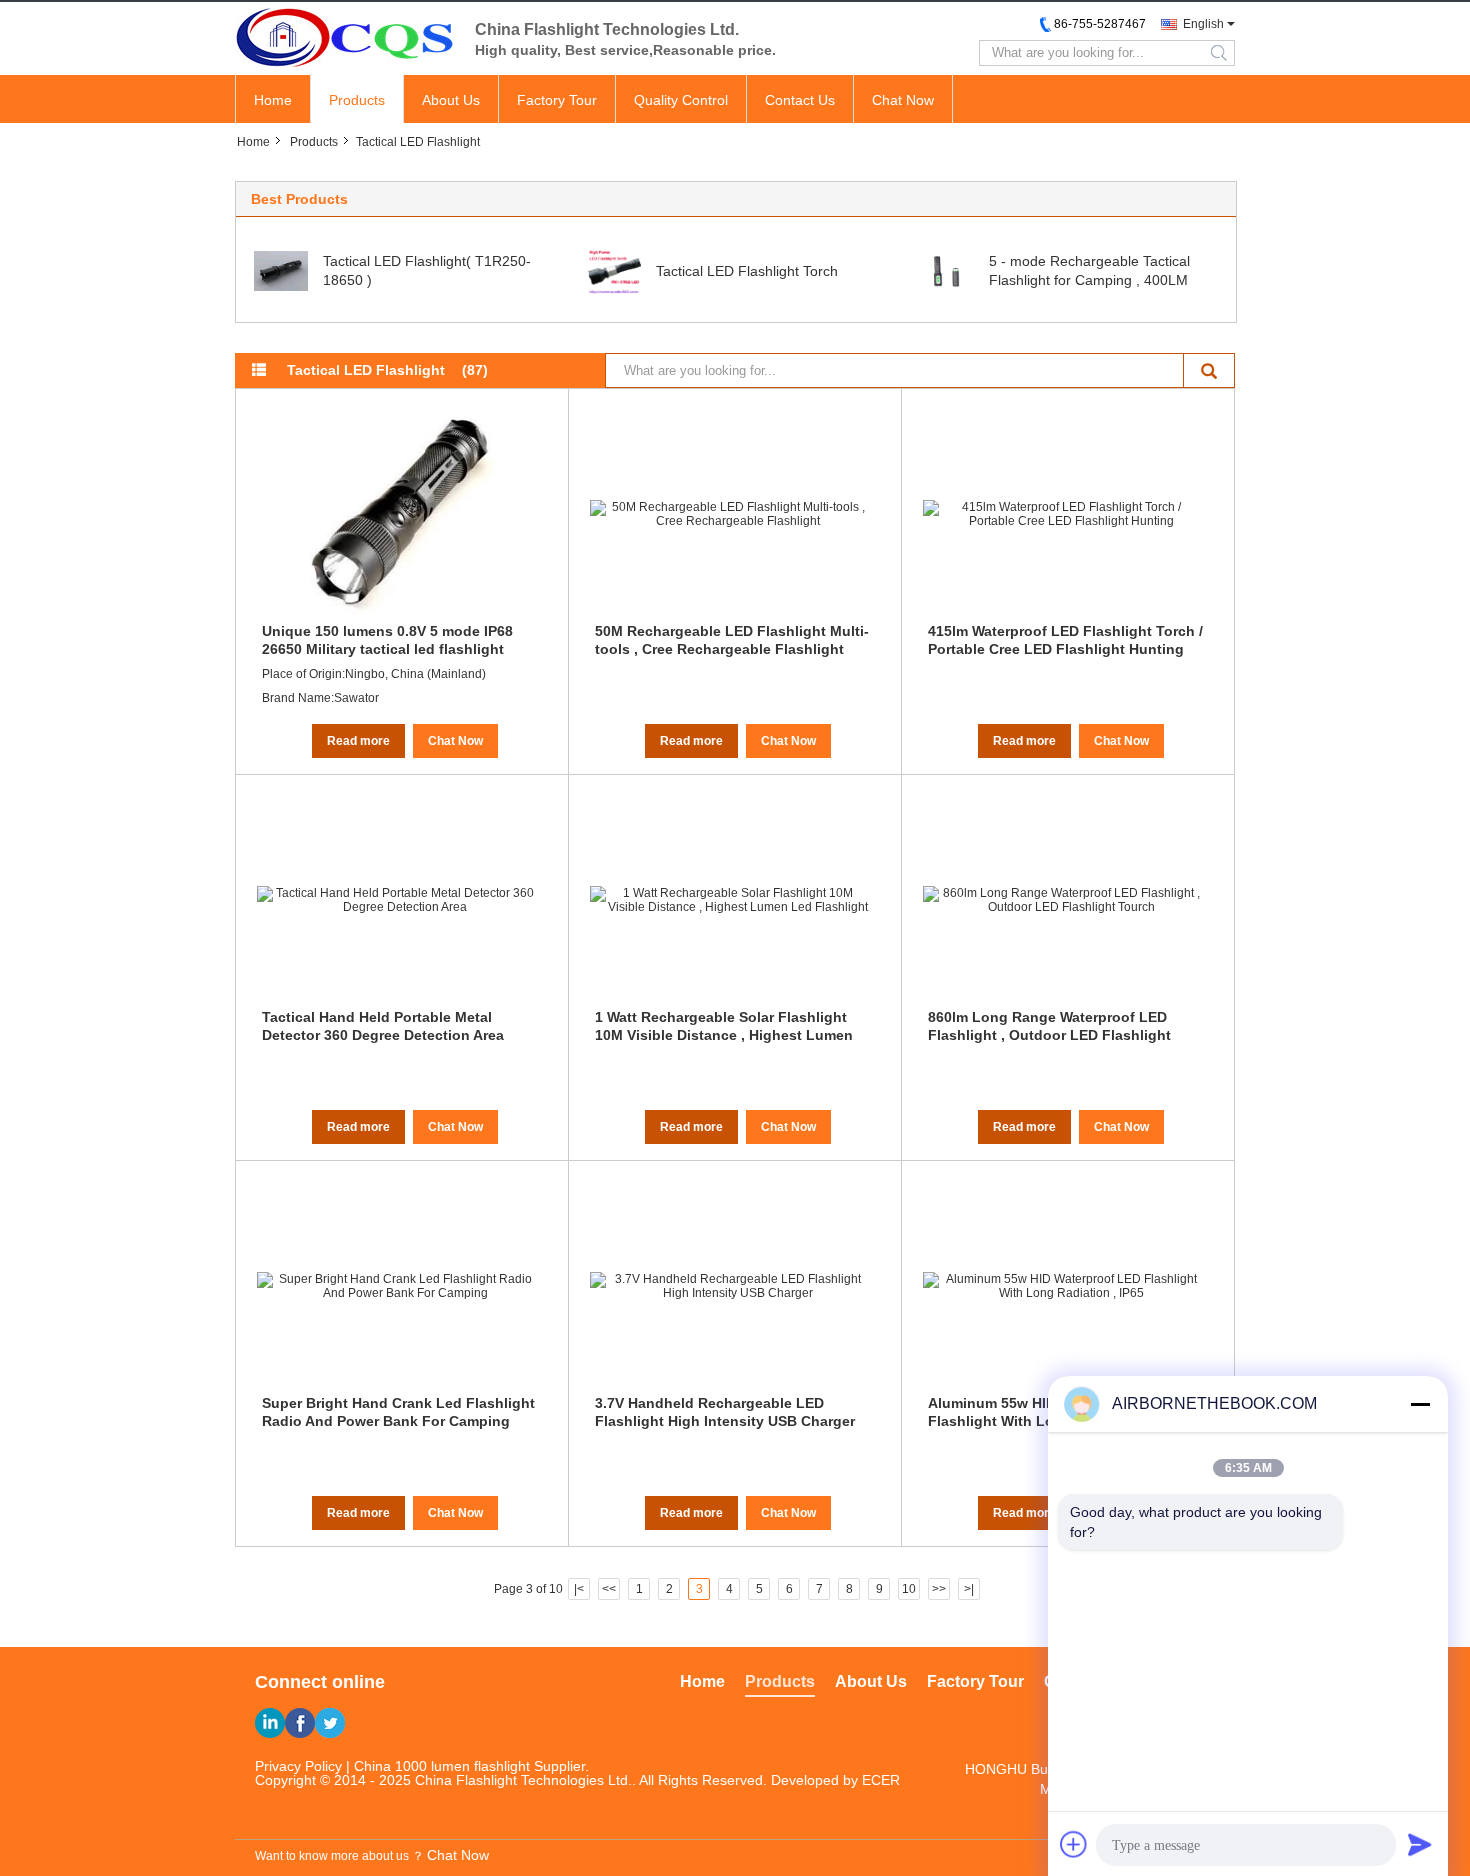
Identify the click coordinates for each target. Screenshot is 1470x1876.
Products (357, 100)
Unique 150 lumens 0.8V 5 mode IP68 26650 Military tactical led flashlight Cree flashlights (387, 640)
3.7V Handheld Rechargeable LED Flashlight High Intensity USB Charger (725, 1412)
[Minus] (1420, 1404)
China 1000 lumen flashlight (442, 1766)
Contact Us (800, 100)
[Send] (1420, 1844)
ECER (881, 1780)
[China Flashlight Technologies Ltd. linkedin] (270, 1723)
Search (1209, 370)
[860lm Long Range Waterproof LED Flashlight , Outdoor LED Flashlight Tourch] (1063, 900)
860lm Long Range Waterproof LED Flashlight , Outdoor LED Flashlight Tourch (1049, 1026)
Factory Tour (557, 100)
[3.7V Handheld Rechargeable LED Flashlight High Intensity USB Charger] (730, 1286)
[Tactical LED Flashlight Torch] (614, 270)
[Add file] (1074, 1844)
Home (273, 100)
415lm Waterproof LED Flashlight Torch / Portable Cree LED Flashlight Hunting (1065, 640)
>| (969, 1589)
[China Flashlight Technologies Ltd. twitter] (330, 1723)
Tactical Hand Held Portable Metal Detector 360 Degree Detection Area (383, 1026)
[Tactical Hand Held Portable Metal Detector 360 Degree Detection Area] (397, 900)
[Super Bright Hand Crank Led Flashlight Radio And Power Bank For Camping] (397, 1286)
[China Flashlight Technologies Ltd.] (345, 37)
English (1203, 24)
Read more (358, 741)
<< (609, 1589)
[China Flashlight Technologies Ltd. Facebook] (300, 1723)
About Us (451, 100)
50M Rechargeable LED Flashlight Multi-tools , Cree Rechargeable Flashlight (732, 640)
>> (939, 1589)
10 (909, 1589)
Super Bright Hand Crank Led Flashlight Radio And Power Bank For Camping (398, 1412)
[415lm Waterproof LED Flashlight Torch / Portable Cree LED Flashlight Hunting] (1063, 514)
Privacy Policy (298, 1766)
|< (579, 1589)
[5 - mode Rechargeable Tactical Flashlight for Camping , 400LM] (947, 270)
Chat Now (903, 100)
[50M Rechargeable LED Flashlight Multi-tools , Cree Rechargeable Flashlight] (730, 514)
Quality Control (681, 100)
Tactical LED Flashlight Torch (747, 271)
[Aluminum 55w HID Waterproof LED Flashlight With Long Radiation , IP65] (1063, 1286)
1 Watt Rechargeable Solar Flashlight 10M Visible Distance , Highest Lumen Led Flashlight (724, 1026)
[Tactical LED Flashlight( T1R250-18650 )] (281, 270)
